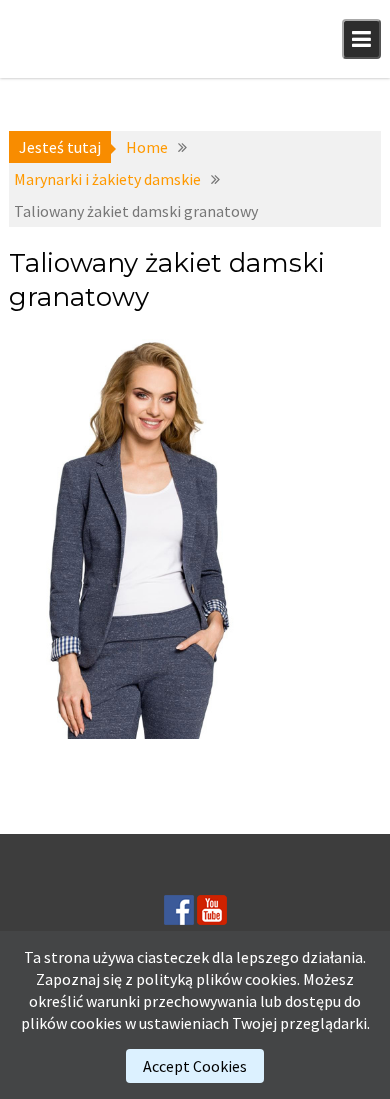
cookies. (272, 979)
